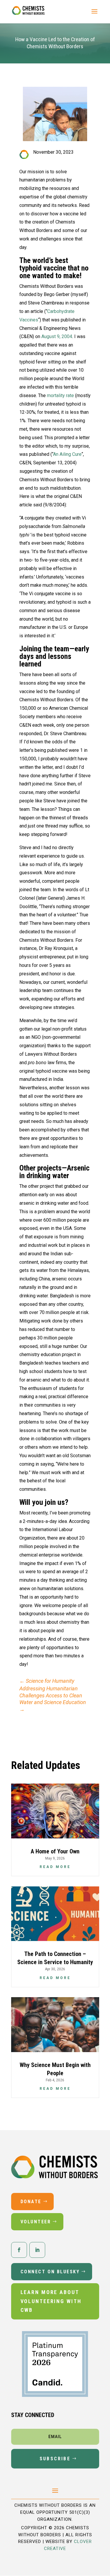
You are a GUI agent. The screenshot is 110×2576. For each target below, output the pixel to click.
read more (55, 1867)
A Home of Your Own (55, 1851)
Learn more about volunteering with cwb (51, 2301)
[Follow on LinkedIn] (37, 2250)
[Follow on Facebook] (19, 2250)
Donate (31, 2202)
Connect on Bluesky (50, 2272)
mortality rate (60, 395)
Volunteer (36, 2222)
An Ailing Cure (67, 454)
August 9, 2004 (57, 336)
